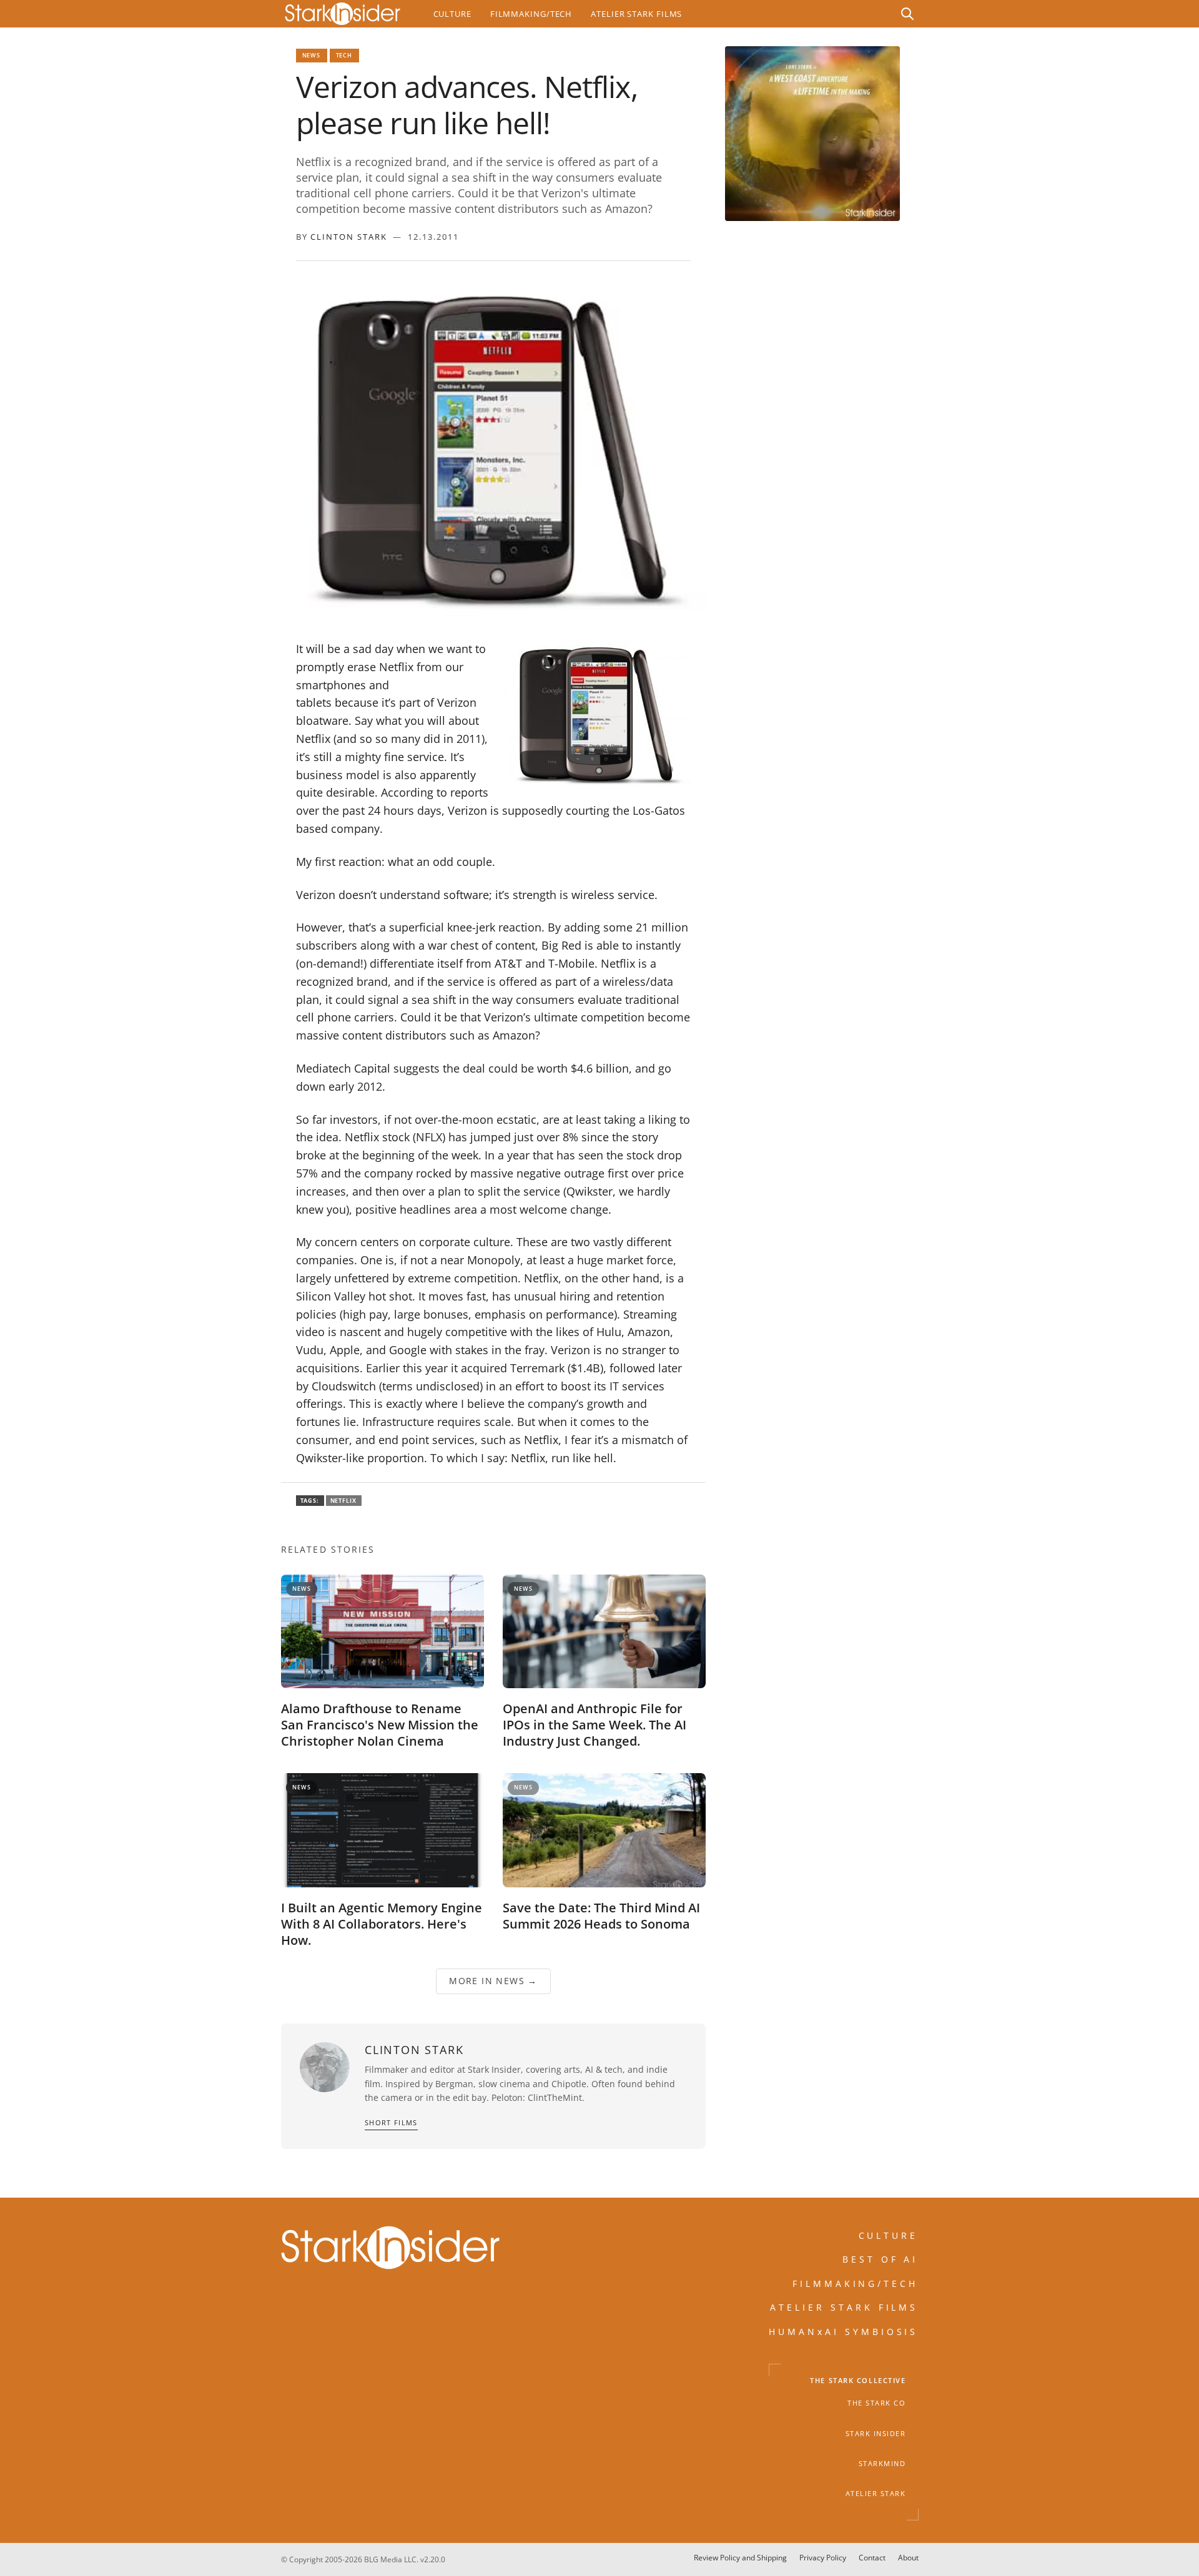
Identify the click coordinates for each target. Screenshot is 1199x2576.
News (312, 55)
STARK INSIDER (876, 2434)
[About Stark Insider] (812, 134)
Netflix (344, 1501)
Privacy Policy (823, 2558)
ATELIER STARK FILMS (844, 2307)
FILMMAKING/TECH (856, 2283)
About (908, 2558)
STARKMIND (882, 2464)
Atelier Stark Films (636, 14)
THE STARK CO (876, 2404)
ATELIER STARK (876, 2494)
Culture (452, 14)
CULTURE (889, 2235)
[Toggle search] (907, 14)
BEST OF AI (881, 2260)
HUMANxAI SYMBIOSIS (844, 2332)
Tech (344, 55)
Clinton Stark (349, 237)
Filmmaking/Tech (531, 14)
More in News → (493, 1981)
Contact (872, 2558)
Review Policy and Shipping (740, 2558)
